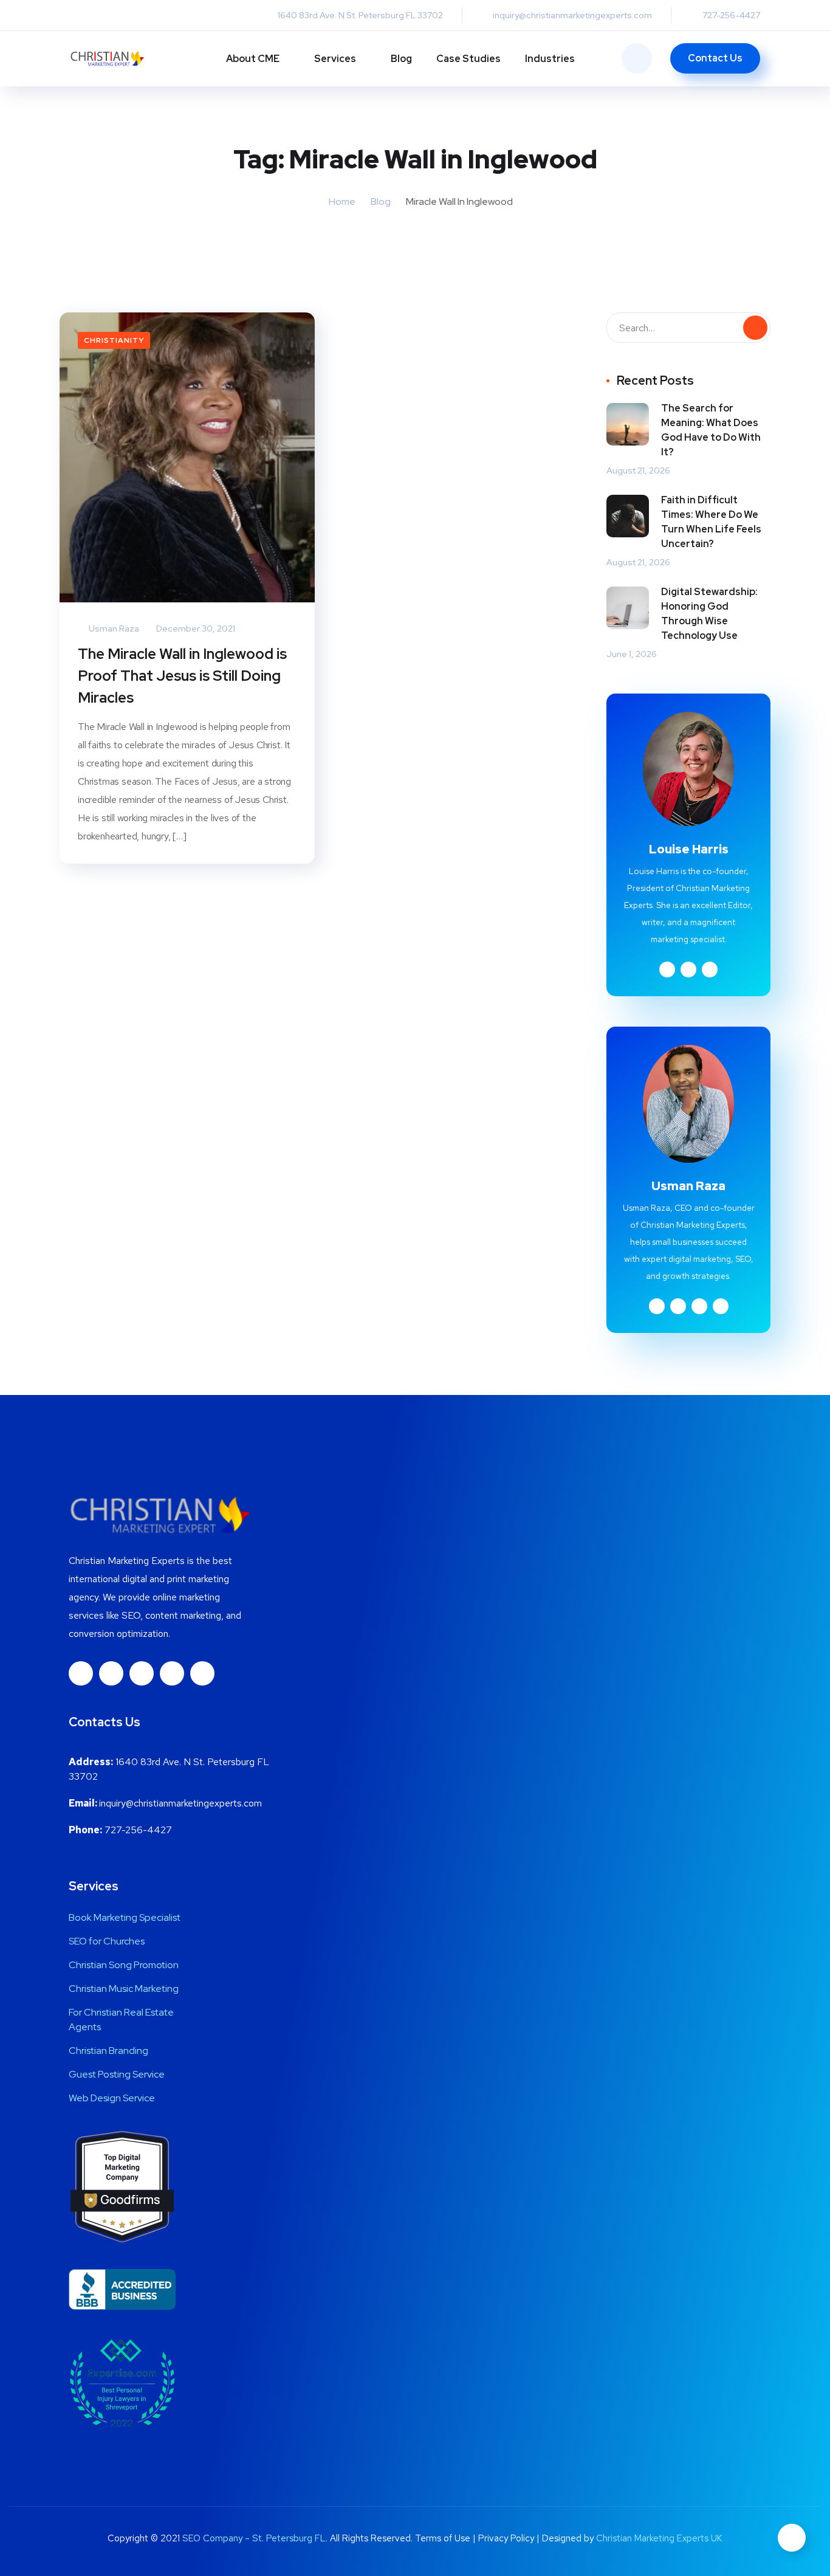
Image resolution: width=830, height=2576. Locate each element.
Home (342, 201)
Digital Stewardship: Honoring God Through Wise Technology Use (709, 614)
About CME (253, 59)
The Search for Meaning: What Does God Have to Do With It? (711, 430)
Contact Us (715, 58)
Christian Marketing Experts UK (659, 2538)
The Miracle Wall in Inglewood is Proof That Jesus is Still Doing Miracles (182, 676)
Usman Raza (113, 629)
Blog (401, 59)
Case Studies (468, 59)
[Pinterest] (202, 1673)
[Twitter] (172, 1673)
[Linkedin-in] (111, 1673)
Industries (550, 59)
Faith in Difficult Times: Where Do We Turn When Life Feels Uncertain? (711, 522)
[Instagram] (142, 1673)
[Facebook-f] (81, 1673)
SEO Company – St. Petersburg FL (254, 2538)
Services (335, 59)
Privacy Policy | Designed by (537, 2538)
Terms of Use (443, 2538)
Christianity (114, 340)
